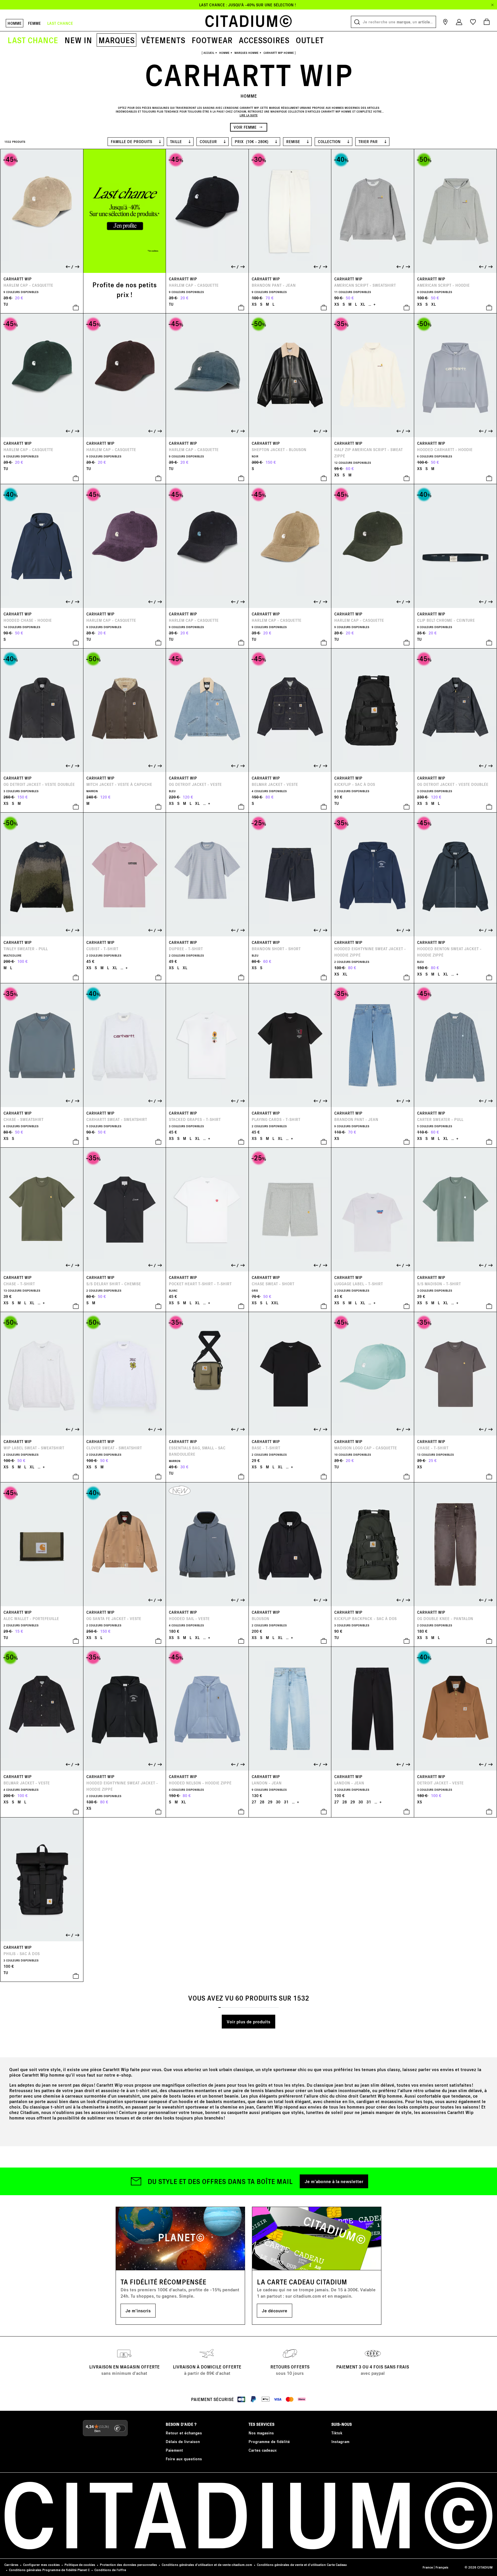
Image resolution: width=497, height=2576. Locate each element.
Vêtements (163, 40)
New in (78, 40)
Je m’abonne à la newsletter (334, 2181)
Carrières (11, 2565)
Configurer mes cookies (41, 2565)
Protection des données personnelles (128, 2565)
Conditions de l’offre (110, 2570)
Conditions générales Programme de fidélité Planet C (49, 2570)
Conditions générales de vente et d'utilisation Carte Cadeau (302, 2565)
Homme (15, 23)
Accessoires (264, 40)
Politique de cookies (80, 2565)
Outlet (310, 40)
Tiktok (337, 2433)
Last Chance (33, 40)
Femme (34, 23)
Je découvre (275, 2310)
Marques (116, 40)
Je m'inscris (138, 2310)
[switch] (120, 2428)
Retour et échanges (184, 2433)
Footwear (212, 40)
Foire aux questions (184, 2459)
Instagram (340, 2441)
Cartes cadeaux (263, 2450)
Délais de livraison (183, 2441)
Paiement (174, 2450)
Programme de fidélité (269, 2441)
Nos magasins (261, 2433)
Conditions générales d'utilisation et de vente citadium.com (207, 2565)
